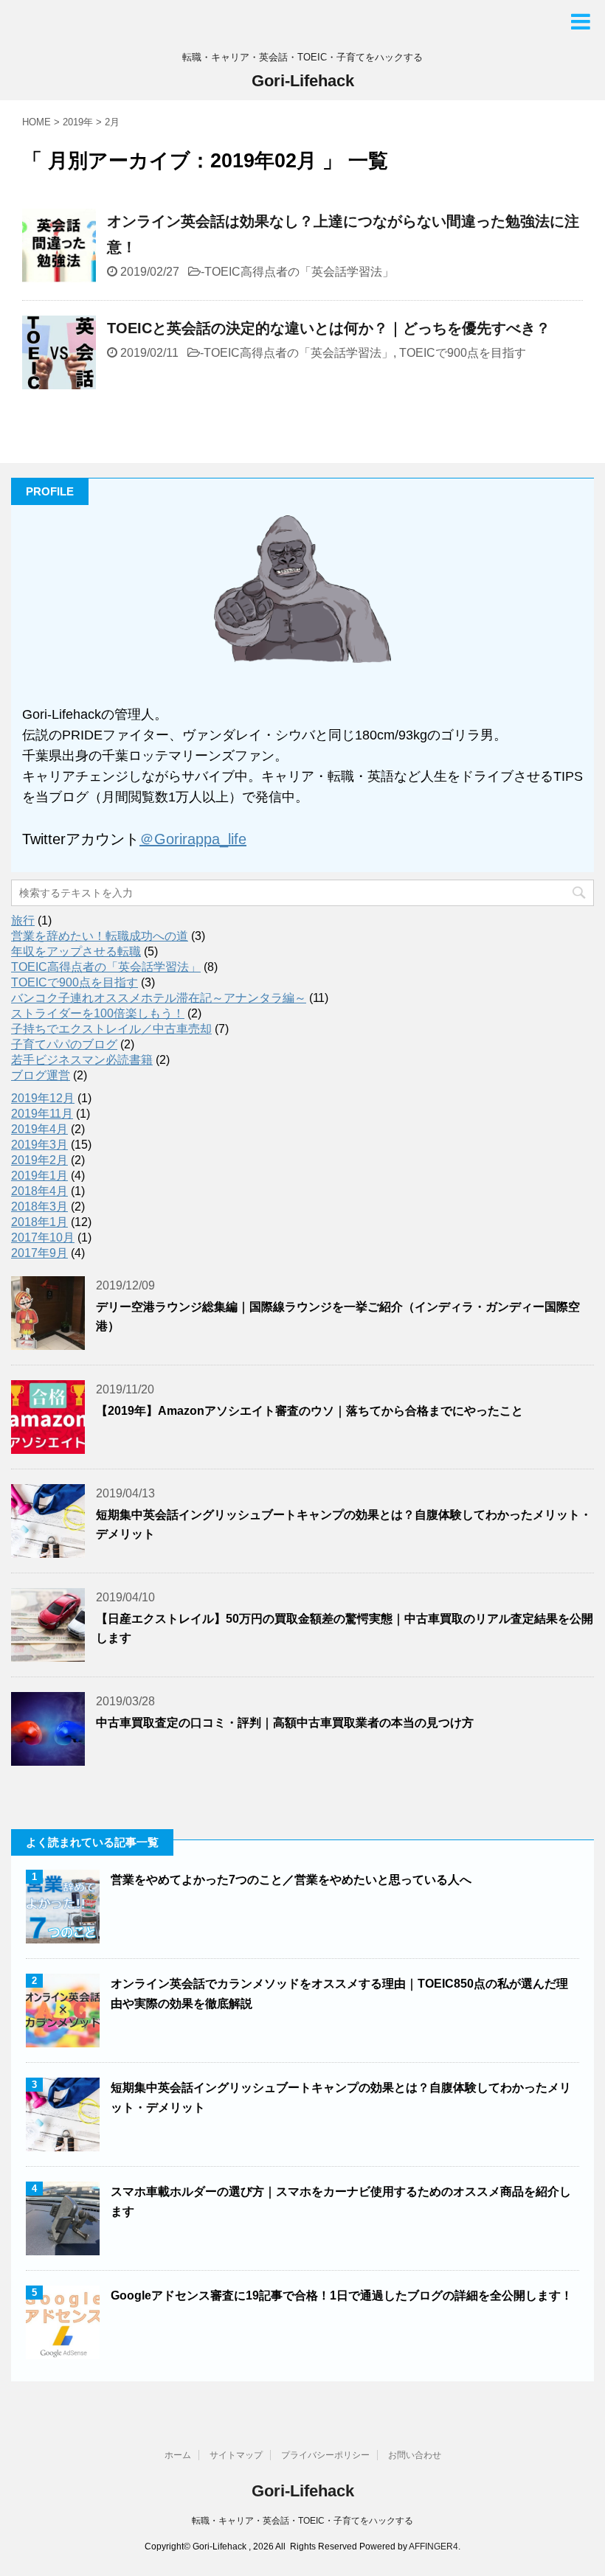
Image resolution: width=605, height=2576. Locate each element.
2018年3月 (39, 1207)
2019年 (78, 122)
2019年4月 (39, 1129)
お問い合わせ (415, 2455)
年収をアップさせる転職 (76, 951)
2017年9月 (39, 1253)
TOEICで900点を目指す (463, 353)
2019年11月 (42, 1114)
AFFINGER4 (433, 2547)
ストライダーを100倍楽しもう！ (98, 1013)
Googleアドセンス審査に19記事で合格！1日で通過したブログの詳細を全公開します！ (342, 2295)
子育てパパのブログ (64, 1044)
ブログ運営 (41, 1075)
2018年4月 (39, 1191)
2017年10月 (43, 1237)
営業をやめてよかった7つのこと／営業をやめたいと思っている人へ (291, 1880)
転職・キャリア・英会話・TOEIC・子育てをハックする (302, 2521)
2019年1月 (39, 1176)
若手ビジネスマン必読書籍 (82, 1060)
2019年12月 (43, 1098)
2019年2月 (39, 1160)
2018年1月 (39, 1222)
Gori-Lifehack (303, 81)
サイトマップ (236, 2455)
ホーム (178, 2455)
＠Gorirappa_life (193, 839)
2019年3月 (39, 1145)
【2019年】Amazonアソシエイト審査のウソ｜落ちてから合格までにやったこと (310, 1411)
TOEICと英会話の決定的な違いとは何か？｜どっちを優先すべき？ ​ (331, 328)
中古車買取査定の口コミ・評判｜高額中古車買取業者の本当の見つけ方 (285, 1723)
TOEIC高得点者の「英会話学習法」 (299, 272)
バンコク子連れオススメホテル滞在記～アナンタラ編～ (159, 998)
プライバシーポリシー (325, 2455)
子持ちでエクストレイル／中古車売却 (111, 1029)
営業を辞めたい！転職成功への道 (100, 936)
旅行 (23, 920)
